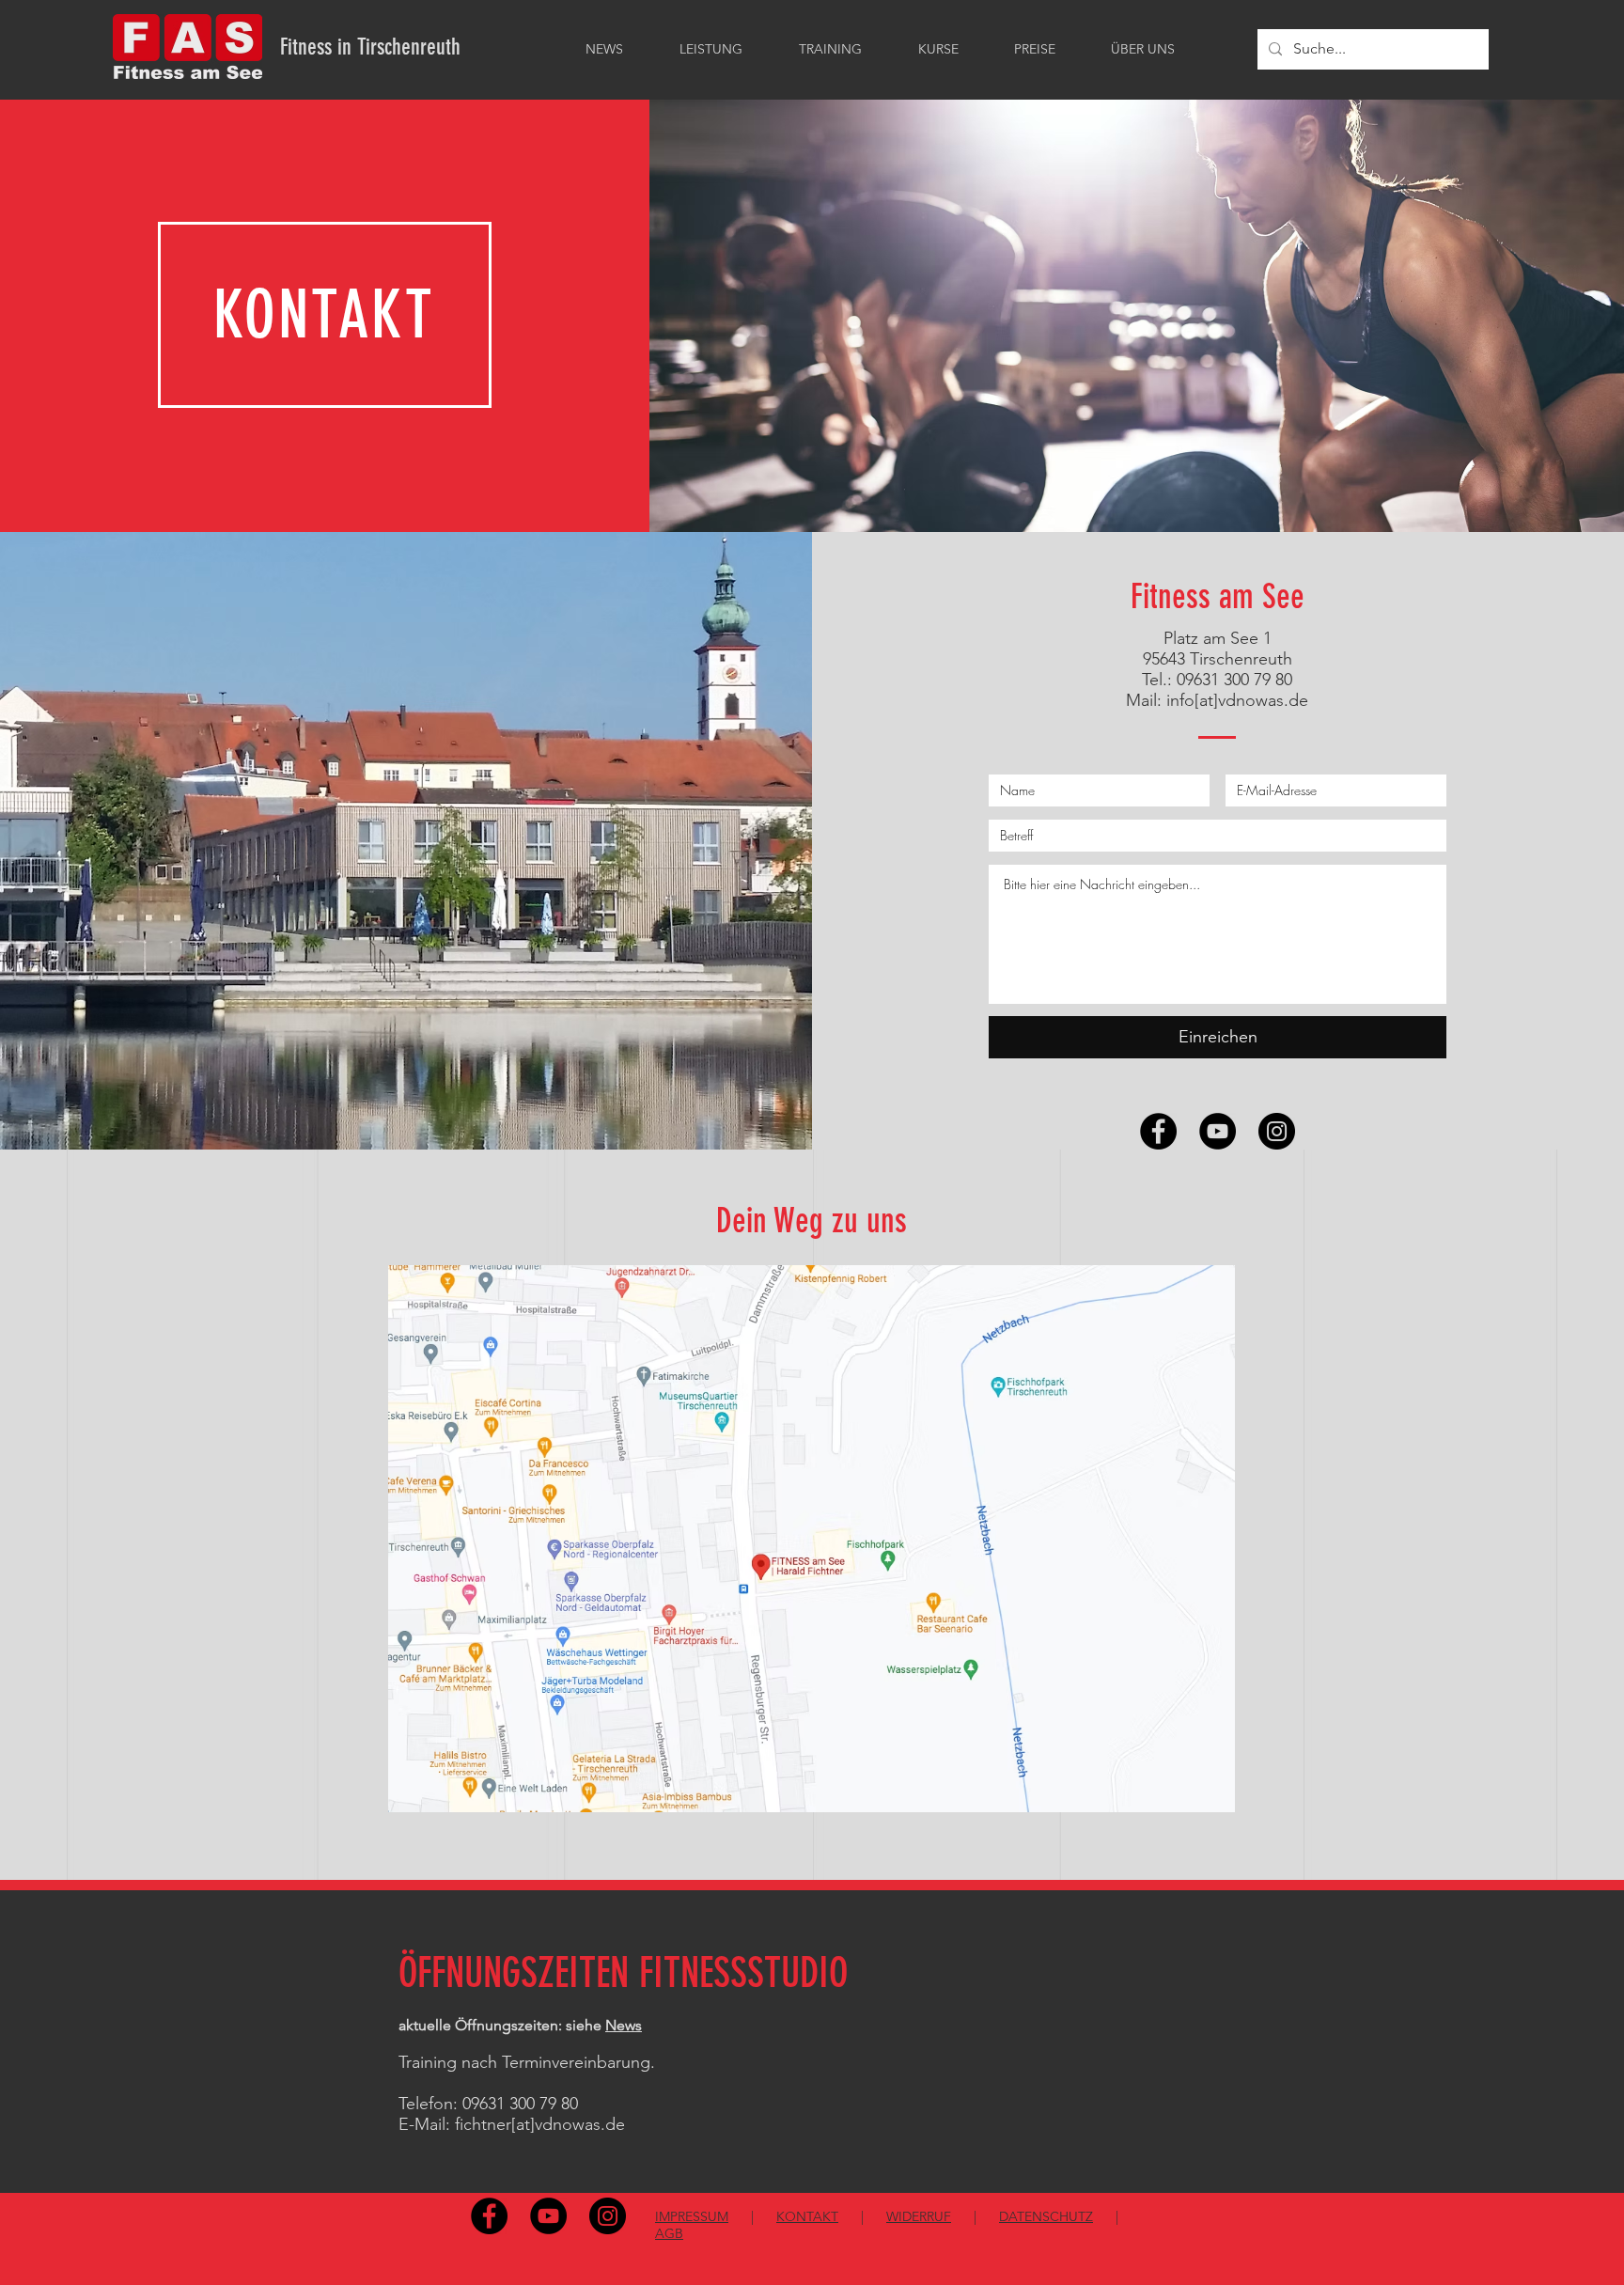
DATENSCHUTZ (1046, 2216)
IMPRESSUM (692, 2216)
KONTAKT (807, 2216)
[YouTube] (1218, 1131)
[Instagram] (1277, 1131)
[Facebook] (1158, 1131)
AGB (669, 2233)
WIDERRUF (919, 2216)
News (624, 2025)
